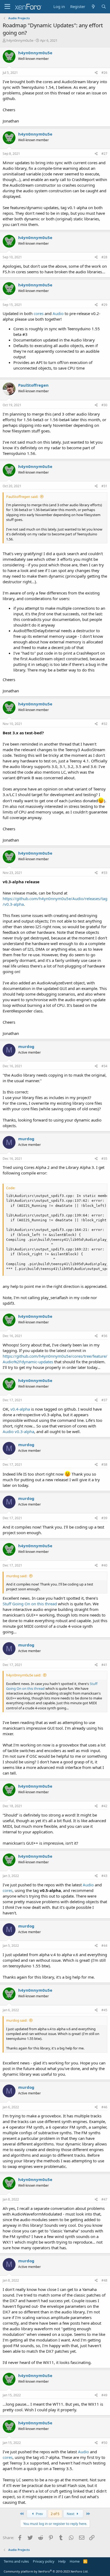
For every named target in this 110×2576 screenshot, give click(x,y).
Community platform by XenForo (46, 2571)
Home (75, 2561)
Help (62, 2561)
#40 (104, 1565)
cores (39, 313)
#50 (104, 2443)
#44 (104, 1946)
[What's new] (93, 7)
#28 (104, 257)
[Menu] (7, 7)
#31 (104, 486)
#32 (104, 724)
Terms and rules (16, 2561)
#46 (104, 2107)
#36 (104, 1336)
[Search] (104, 7)
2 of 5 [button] (55, 2514)
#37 (104, 1400)
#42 (104, 1806)
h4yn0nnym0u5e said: (24, 1675)
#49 (104, 2395)
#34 (104, 1066)
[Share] (96, 73)
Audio (59, 313)
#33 (104, 873)
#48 (104, 2280)
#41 (104, 1665)
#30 (104, 405)
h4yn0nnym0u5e (20, 40)
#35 (104, 1159)
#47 (104, 2199)
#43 (104, 1876)
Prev (39, 2514)
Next (71, 2514)
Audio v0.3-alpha (18, 1431)
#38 (104, 1464)
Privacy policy (44, 2561)
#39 (104, 1518)
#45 (104, 2010)
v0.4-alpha (20, 1409)
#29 (104, 305)
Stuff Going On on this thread (30, 1604)
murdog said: (17, 1576)
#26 (104, 73)
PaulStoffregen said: (22, 497)
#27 (104, 154)
